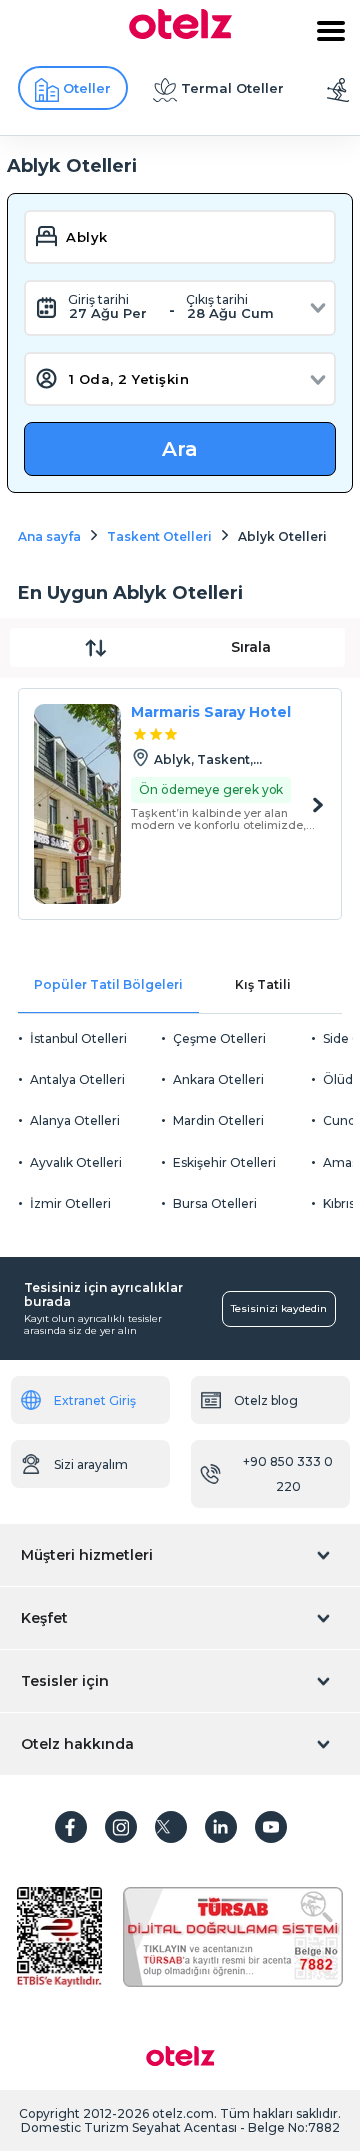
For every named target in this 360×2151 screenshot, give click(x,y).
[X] (171, 1827)
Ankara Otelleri (218, 1079)
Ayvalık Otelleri (76, 1162)
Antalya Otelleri (77, 1079)
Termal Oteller (232, 88)
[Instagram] (121, 1827)
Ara (180, 449)
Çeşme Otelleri (219, 1038)
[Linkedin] (221, 1827)
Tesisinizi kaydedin (279, 1308)
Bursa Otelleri (215, 1203)
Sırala (251, 647)
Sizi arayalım (91, 1464)
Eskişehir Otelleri (224, 1162)
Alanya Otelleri (75, 1120)
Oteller (87, 88)
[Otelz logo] (180, 34)
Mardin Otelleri (218, 1120)
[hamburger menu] (331, 31)
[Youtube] (271, 1827)
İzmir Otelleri (70, 1203)
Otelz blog (266, 1400)
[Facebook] (71, 1827)
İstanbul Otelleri (78, 1038)
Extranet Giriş (95, 1400)
